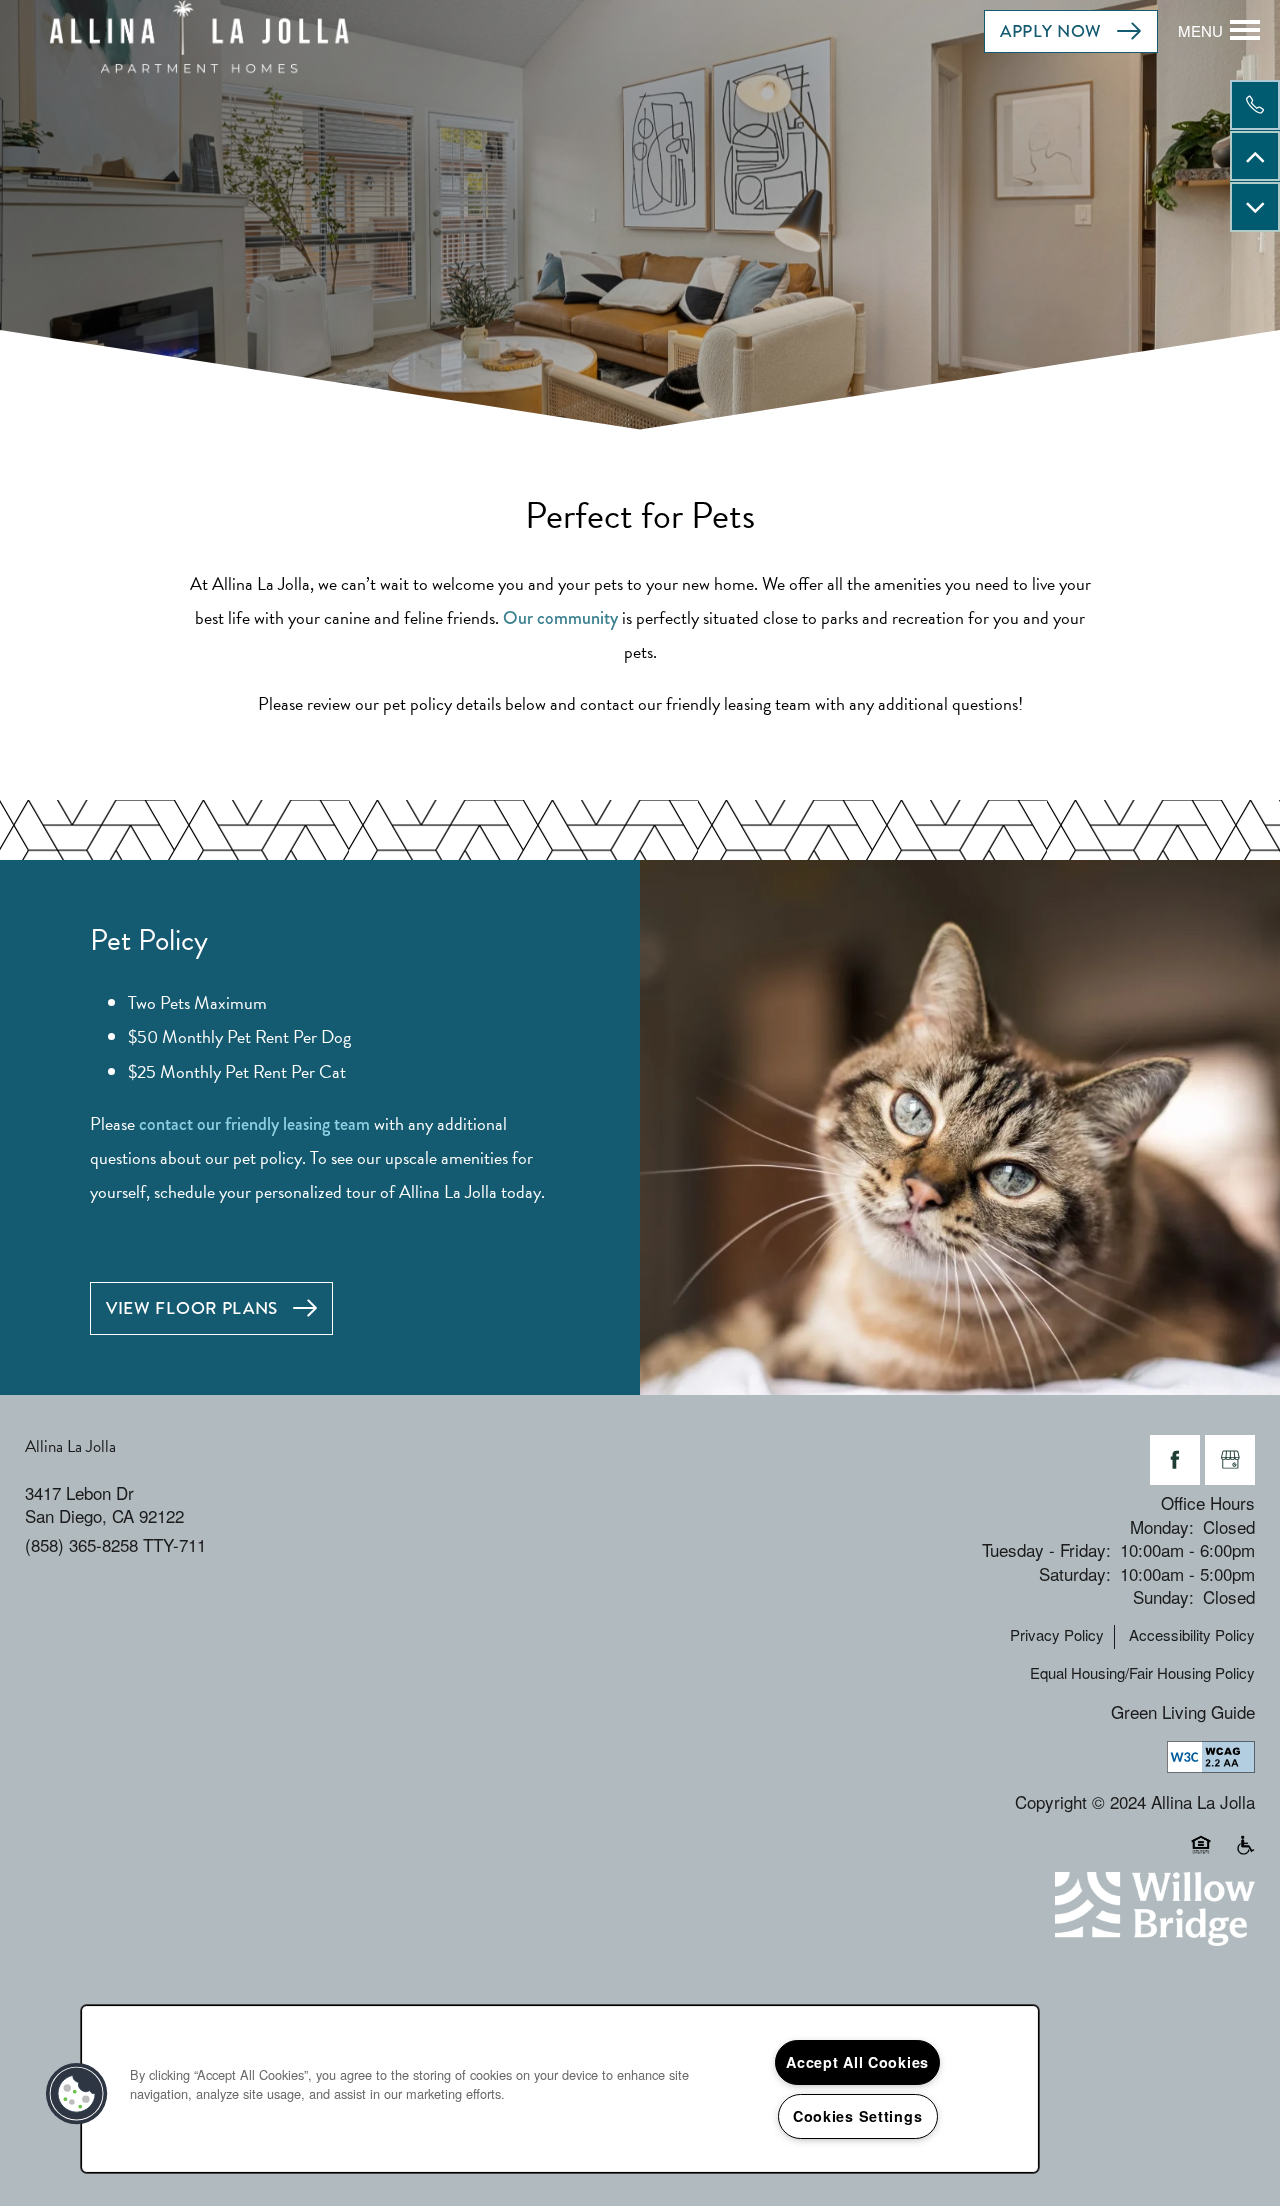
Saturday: (1075, 1573)
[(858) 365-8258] (1255, 105)
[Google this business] (1230, 1460)
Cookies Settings (858, 2116)
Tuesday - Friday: (1046, 1549)
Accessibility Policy (1192, 1635)
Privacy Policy (1057, 1635)
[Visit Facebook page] (1175, 1460)
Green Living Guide (1183, 1712)
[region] (560, 2089)
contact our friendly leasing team (254, 1124)
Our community (560, 618)
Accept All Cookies (857, 2062)
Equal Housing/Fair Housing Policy (1142, 1673)
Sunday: (1163, 1596)
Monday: (1162, 1526)
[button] (1071, 31)
